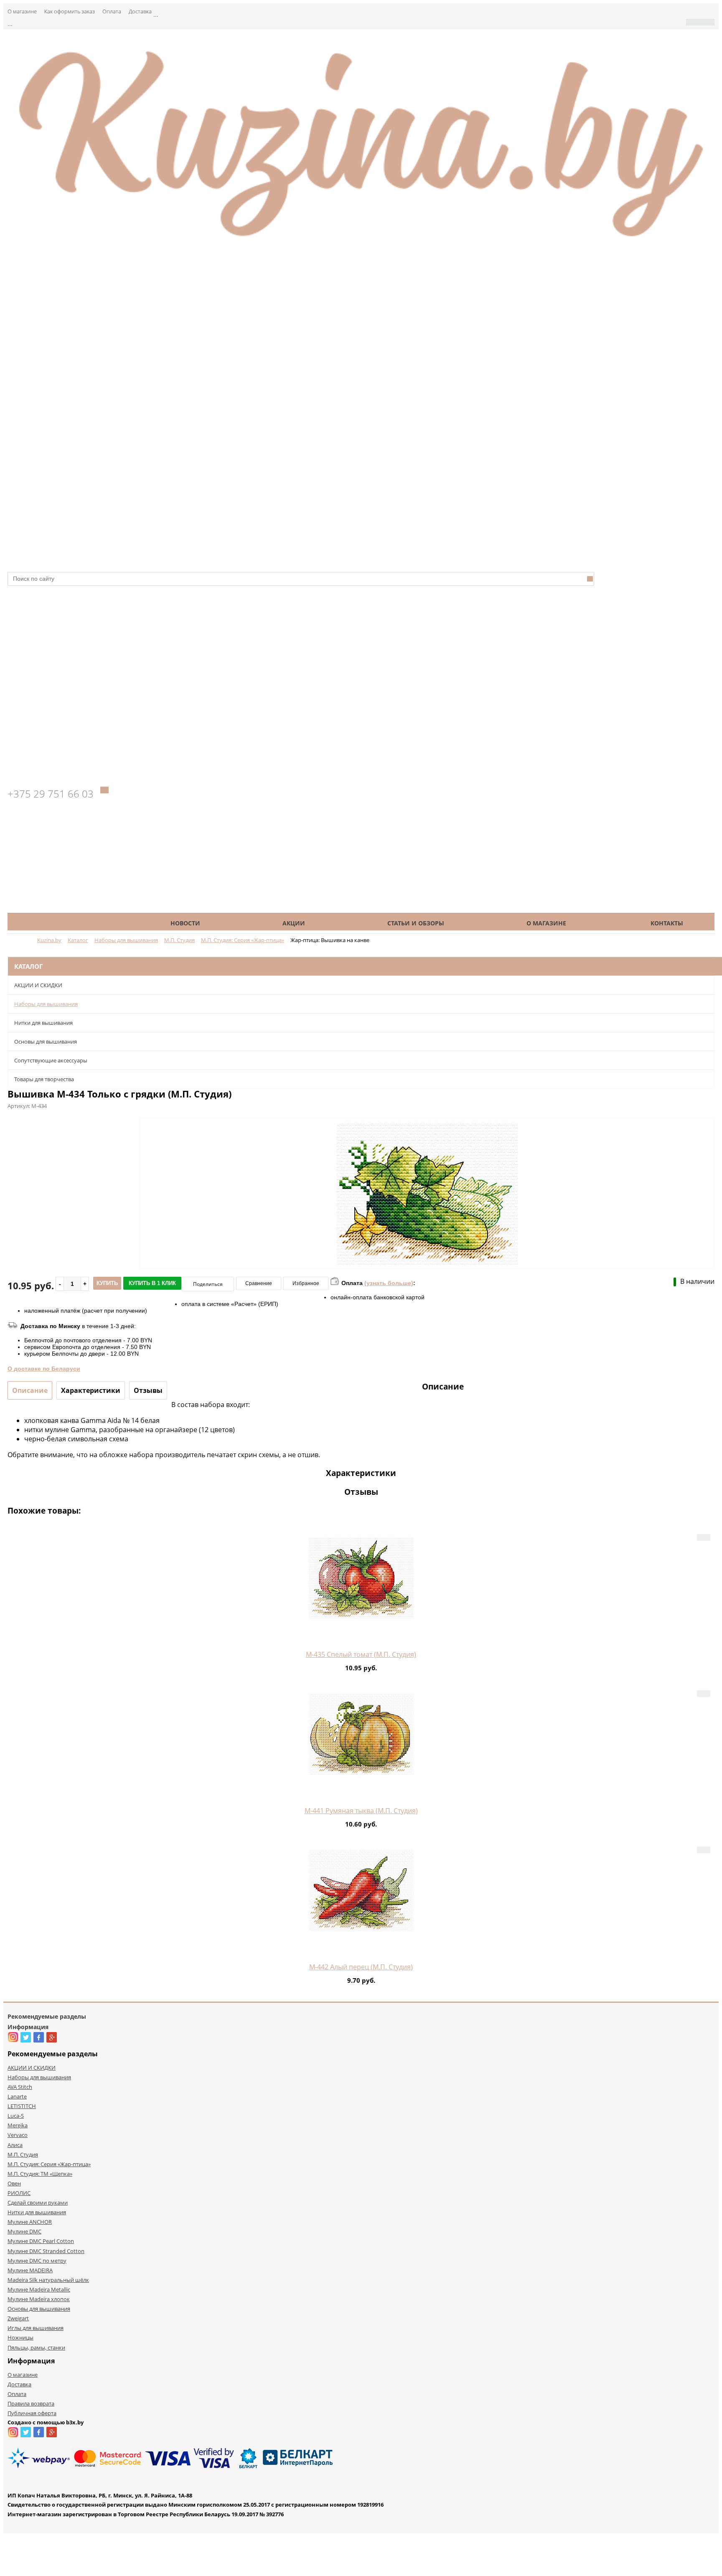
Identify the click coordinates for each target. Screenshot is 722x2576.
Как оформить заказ (70, 11)
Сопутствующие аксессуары (51, 1060)
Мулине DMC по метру (37, 2261)
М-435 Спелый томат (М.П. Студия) (361, 1654)
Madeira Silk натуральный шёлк (48, 2280)
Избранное (306, 1283)
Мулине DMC (24, 2231)
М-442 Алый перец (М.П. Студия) (361, 1967)
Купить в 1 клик (152, 1283)
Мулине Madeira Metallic (39, 2289)
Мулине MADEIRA (30, 2270)
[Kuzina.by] (361, 241)
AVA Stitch (20, 2087)
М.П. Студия (23, 2154)
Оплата (112, 11)
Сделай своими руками (38, 2203)
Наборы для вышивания (46, 1004)
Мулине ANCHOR (30, 2222)
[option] (427, 1228)
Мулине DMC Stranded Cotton (46, 2251)
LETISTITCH (22, 2106)
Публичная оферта (32, 2413)
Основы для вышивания (46, 1042)
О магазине (22, 11)
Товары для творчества (44, 1079)
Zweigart (18, 2318)
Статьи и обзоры (416, 923)
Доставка (140, 11)
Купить (107, 1283)
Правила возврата (31, 2403)
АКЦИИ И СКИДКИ (38, 985)
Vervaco (18, 2135)
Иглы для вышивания (36, 2328)
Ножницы (20, 2337)
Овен (14, 2183)
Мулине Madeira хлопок (39, 2299)
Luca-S (16, 2116)
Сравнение (259, 1283)
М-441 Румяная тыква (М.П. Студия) (361, 1811)
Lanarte (17, 2096)
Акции (294, 923)
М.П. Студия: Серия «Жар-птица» (49, 2164)
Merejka (18, 2125)
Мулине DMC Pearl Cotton (41, 2241)
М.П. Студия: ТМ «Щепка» (40, 2174)
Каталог (73, 923)
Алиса (15, 2145)
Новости (185, 923)
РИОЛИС (19, 2193)
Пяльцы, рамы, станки (36, 2347)
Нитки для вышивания (43, 1023)
